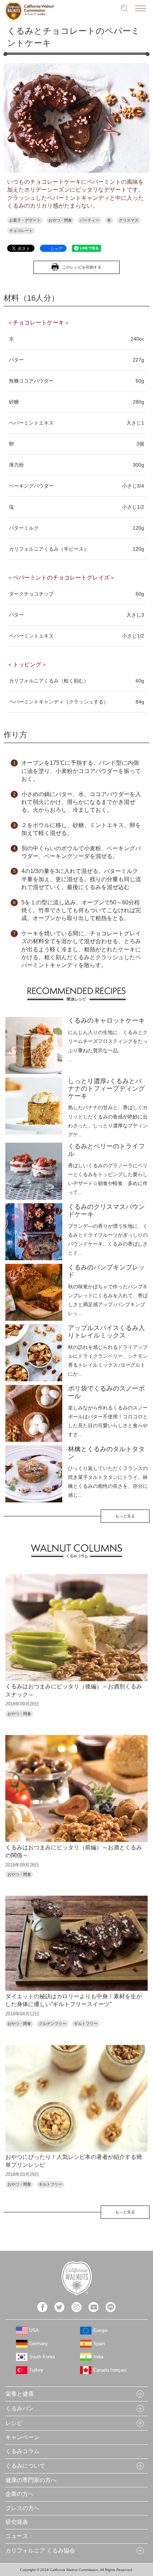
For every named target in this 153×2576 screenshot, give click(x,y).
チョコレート (21, 230)
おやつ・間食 (60, 220)
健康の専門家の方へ (31, 2480)
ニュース (17, 2536)
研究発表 (17, 2522)
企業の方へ (20, 2494)
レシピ (14, 2423)
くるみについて (25, 2466)
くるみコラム (22, 2451)
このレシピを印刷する (82, 267)
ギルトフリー (86, 2024)
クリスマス (129, 220)
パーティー (89, 220)
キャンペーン (22, 2437)
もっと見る (125, 1516)
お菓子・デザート (25, 220)
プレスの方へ (22, 2508)
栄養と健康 (20, 2394)
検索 (124, 8)
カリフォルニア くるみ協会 (40, 2551)
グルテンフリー (52, 2024)
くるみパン (20, 2408)
